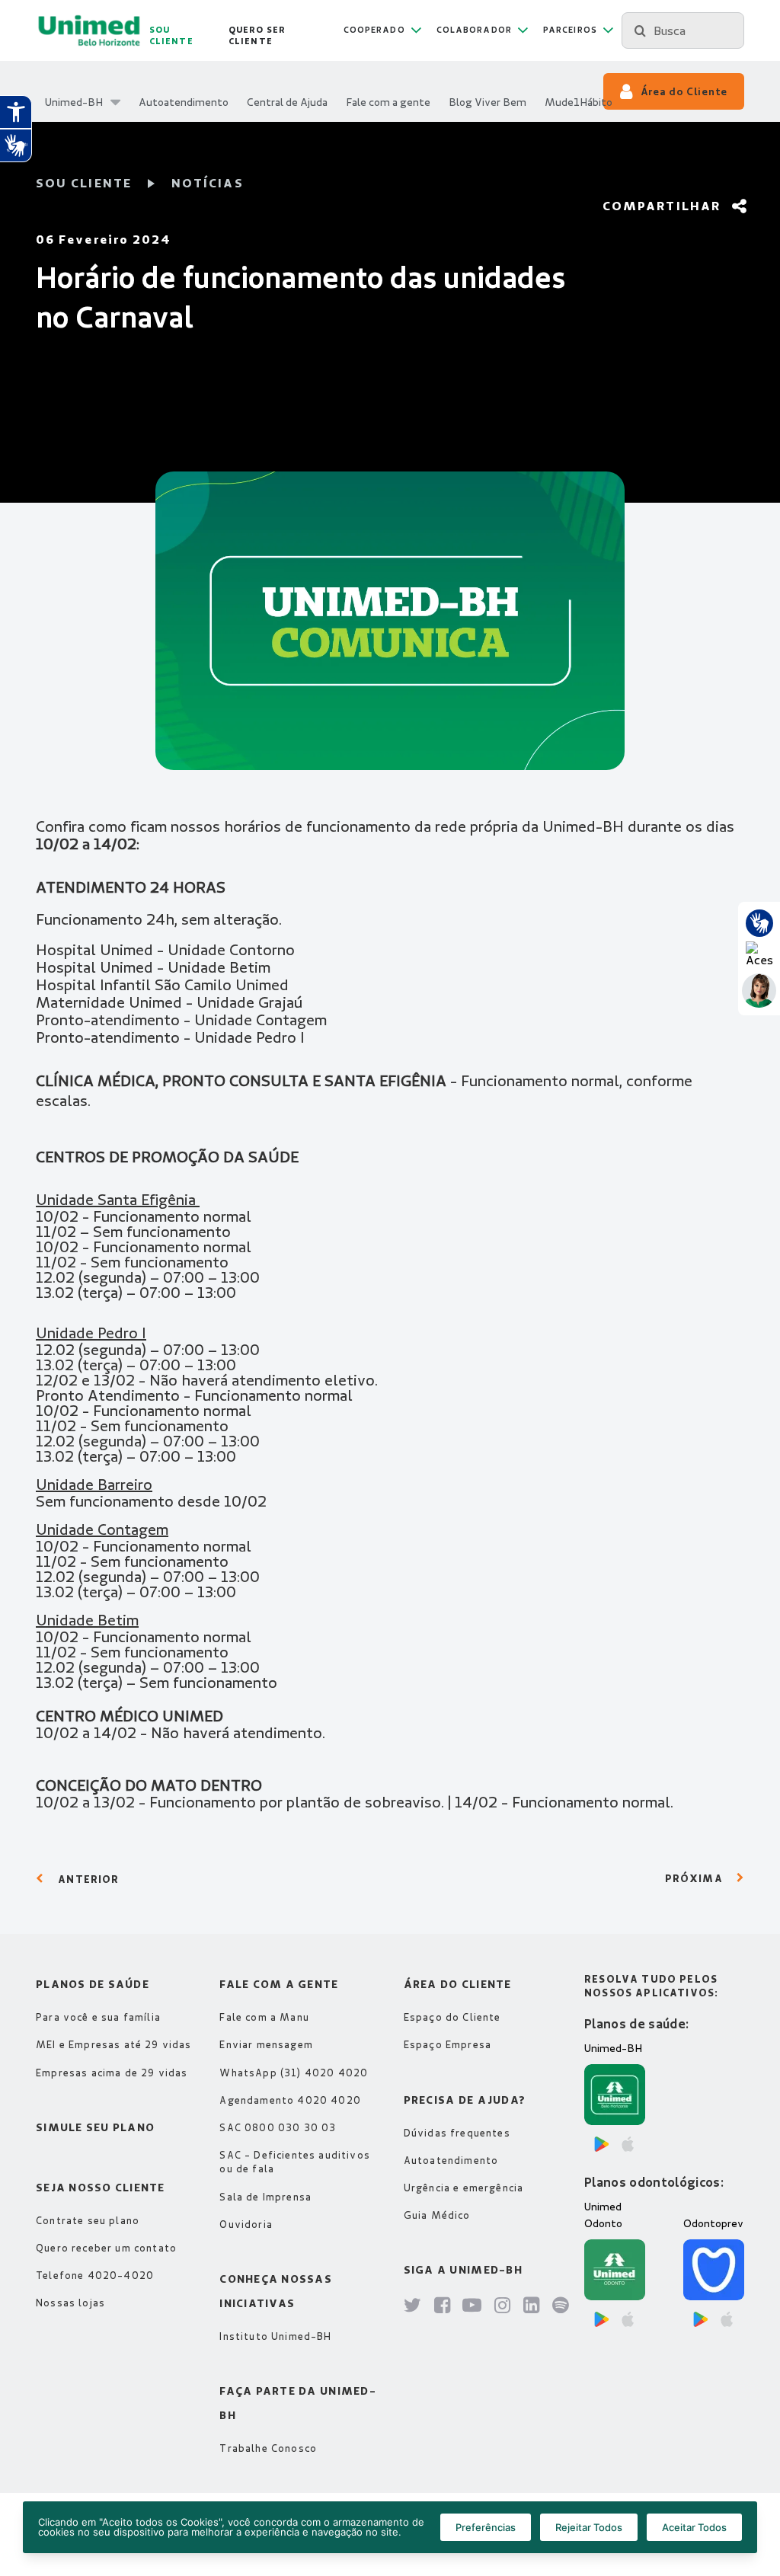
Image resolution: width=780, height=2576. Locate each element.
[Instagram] (503, 2306)
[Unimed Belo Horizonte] (89, 30)
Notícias (208, 183)
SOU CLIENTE (84, 183)
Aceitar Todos (694, 2527)
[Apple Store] (628, 2144)
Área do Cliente (684, 91)
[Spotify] (561, 2306)
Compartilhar (662, 206)
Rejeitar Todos (589, 2527)
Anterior (88, 1879)
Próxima (694, 1878)
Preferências (486, 2527)
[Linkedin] (532, 2306)
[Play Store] (602, 2144)
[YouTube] (472, 2306)
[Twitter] (413, 2306)
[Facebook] (443, 2306)
